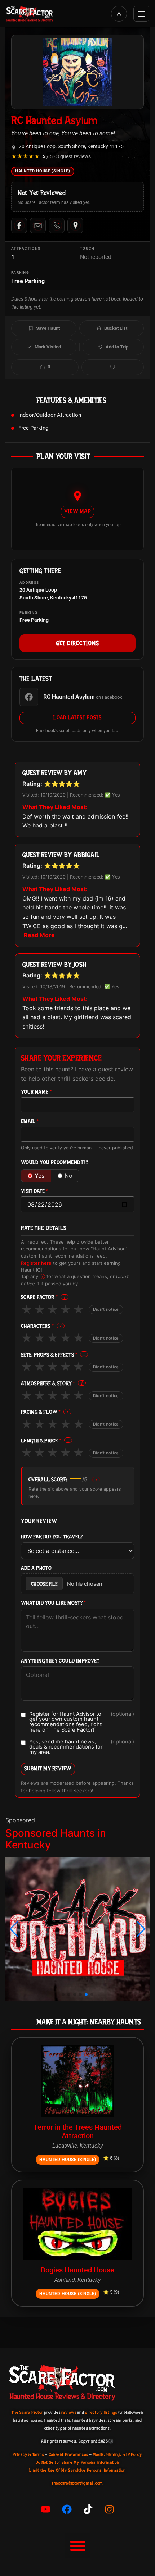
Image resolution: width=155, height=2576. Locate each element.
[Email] (38, 225)
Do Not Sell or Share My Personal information (77, 2462)
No (68, 1176)
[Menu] (141, 14)
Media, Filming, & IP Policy (118, 2454)
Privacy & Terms (28, 2454)
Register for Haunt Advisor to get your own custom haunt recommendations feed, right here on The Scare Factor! (82, 1722)
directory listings (101, 2412)
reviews (69, 2412)
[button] (14, 1929)
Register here (36, 1263)
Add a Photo (36, 1568)
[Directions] (75, 225)
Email (30, 1121)
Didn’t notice (106, 1309)
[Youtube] (46, 2509)
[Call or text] (57, 225)
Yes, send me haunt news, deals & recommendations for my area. (82, 1747)
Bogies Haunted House (77, 2270)
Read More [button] (39, 935)
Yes (39, 1176)
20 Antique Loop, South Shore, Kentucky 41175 (71, 147)
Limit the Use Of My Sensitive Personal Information (77, 2470)
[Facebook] (19, 225)
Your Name (36, 1092)
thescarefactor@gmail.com (77, 2483)
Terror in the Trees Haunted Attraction (78, 2132)
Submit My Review (48, 1768)
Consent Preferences (68, 2454)
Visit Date (35, 1191)
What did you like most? (54, 1603)
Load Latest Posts (77, 717)
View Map (77, 511)
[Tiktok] (88, 2509)
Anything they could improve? (60, 1661)
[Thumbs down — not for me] (113, 367)
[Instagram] (110, 2509)
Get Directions (77, 643)
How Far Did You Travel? (52, 1537)
